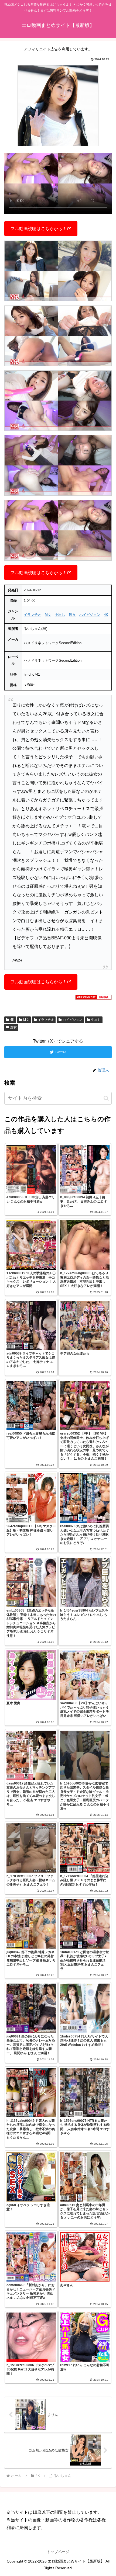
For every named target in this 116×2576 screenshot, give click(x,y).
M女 (48, 615)
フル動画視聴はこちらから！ (39, 229)
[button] (106, 1098)
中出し (60, 615)
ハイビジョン (90, 615)
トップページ (58, 2552)
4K (106, 615)
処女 (72, 615)
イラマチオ (33, 615)
